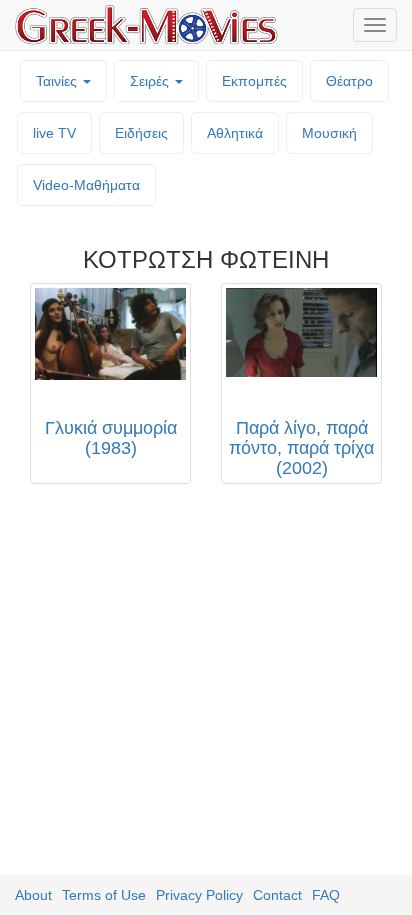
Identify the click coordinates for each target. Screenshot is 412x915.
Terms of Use (104, 895)
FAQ (326, 895)
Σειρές (151, 81)
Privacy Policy (199, 895)
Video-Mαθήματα (86, 185)
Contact (277, 895)
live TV (54, 133)
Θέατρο (349, 81)
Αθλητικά (235, 133)
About (33, 895)
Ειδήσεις (141, 133)
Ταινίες (58, 81)
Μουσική (329, 133)
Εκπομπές (254, 81)
